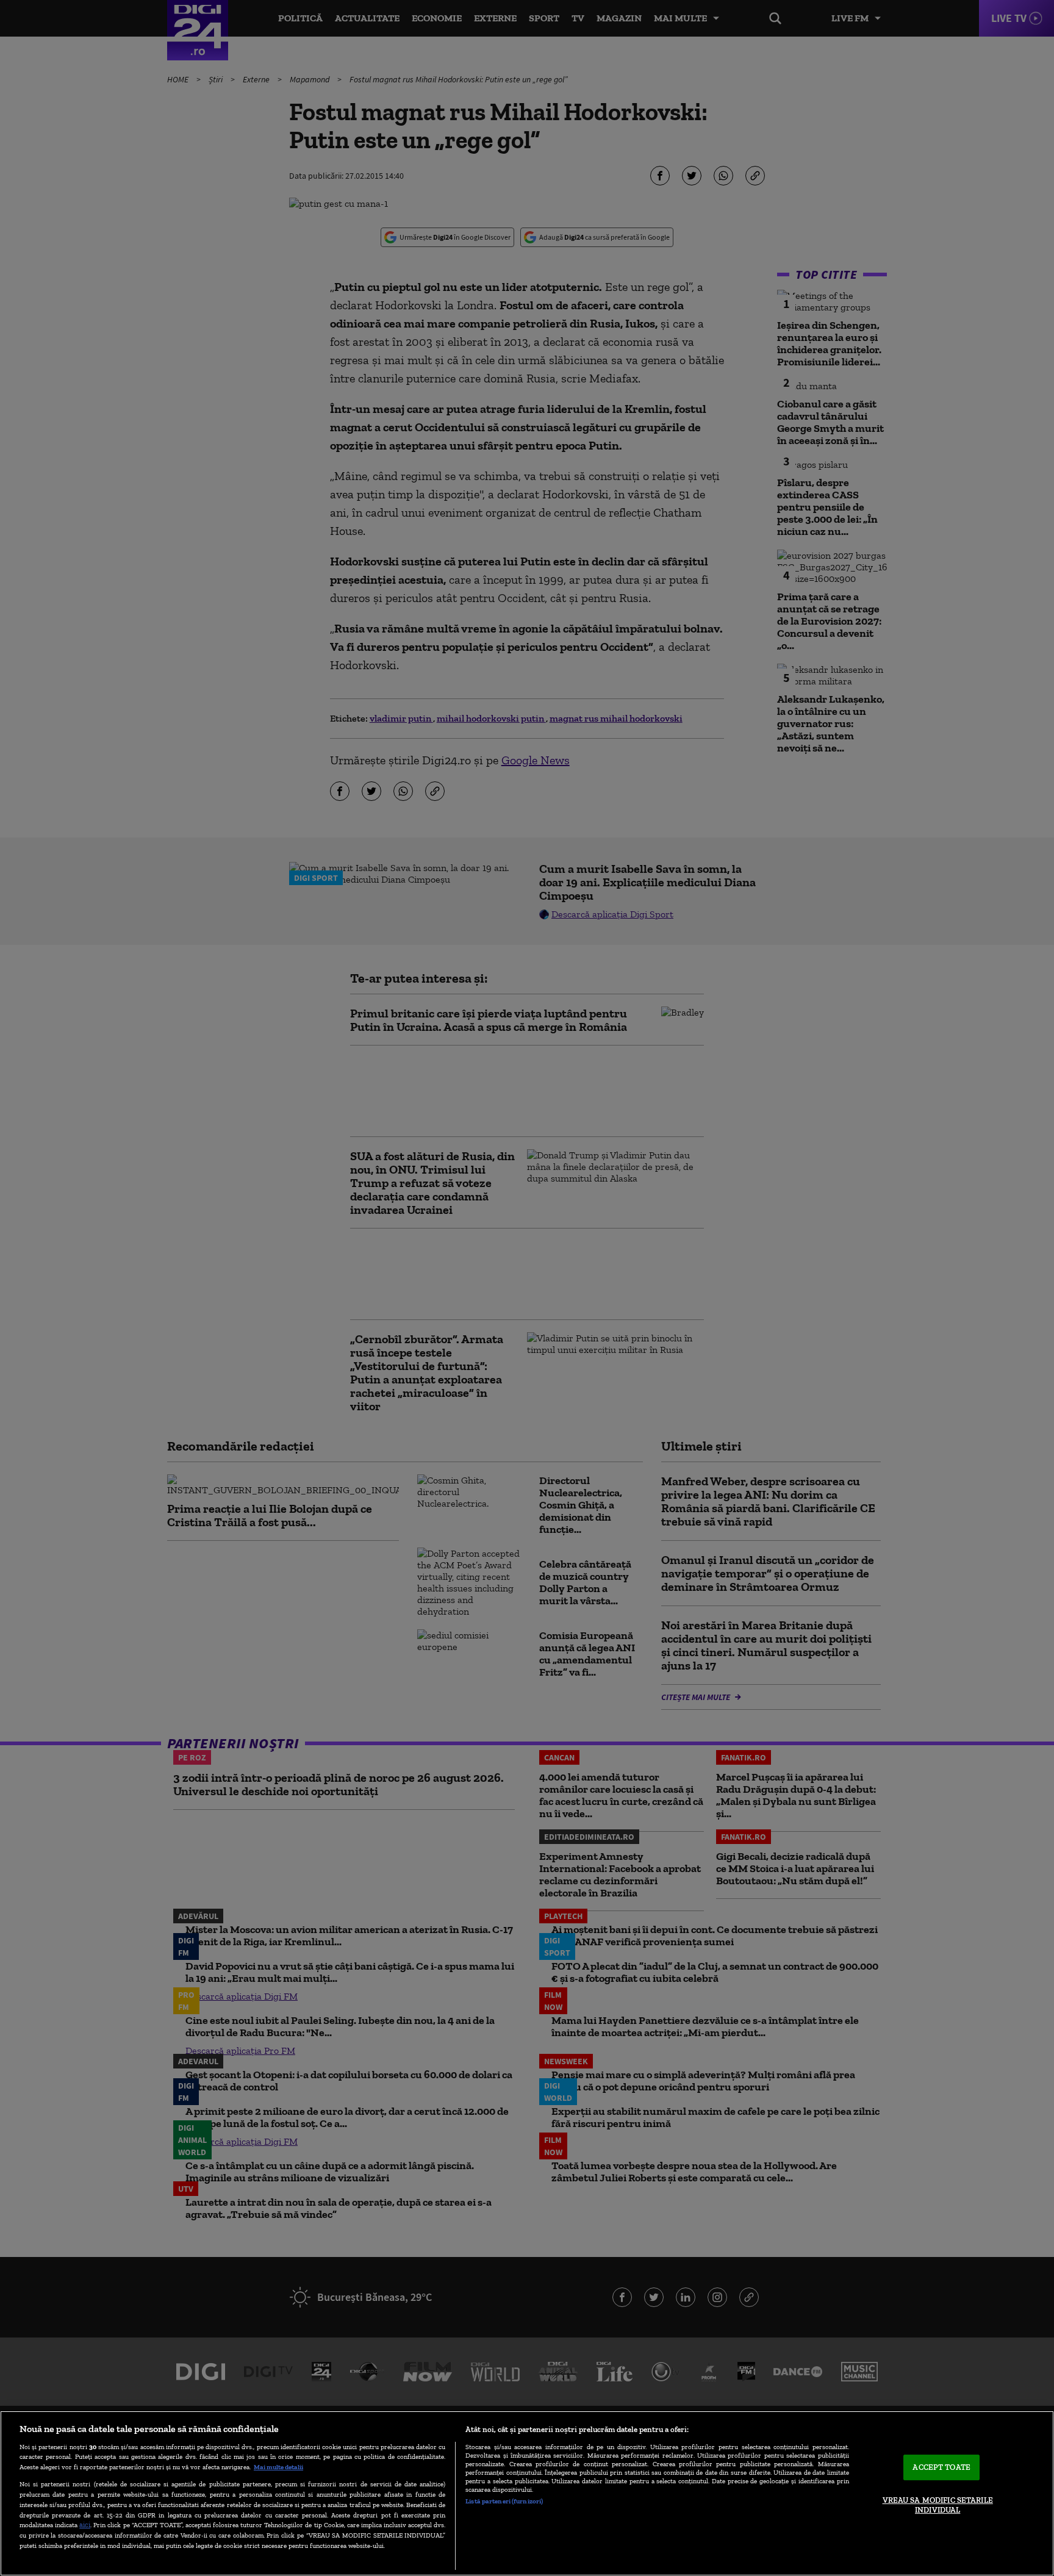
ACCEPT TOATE (941, 2468)
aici (85, 2524)
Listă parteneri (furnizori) (504, 2501)
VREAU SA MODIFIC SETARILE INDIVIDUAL (938, 2505)
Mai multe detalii (278, 2467)
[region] (527, 2493)
